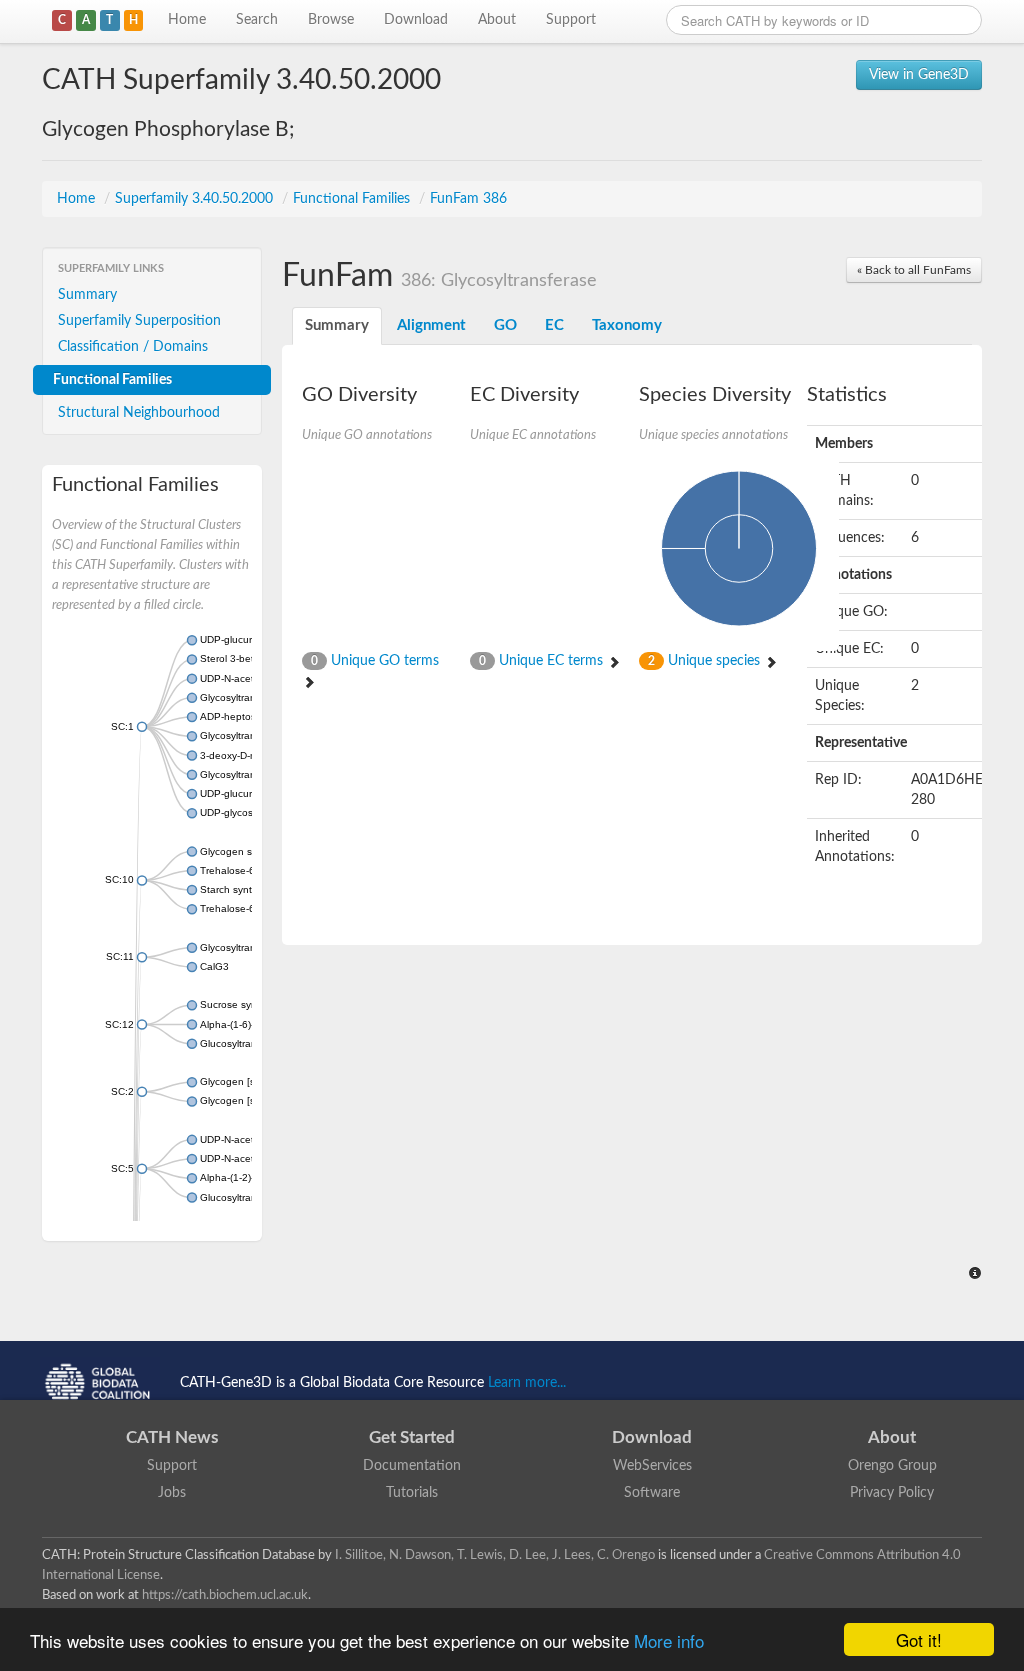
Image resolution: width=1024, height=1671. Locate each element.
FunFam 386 (468, 199)
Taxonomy (627, 325)
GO (505, 325)
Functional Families (353, 199)
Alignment (431, 325)
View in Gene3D (919, 75)
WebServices (652, 1466)
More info (669, 1640)
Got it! (919, 1639)
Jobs (172, 1493)
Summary (87, 295)
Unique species (706, 661)
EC (554, 325)
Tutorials (412, 1493)
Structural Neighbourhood (139, 413)
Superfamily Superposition (139, 321)
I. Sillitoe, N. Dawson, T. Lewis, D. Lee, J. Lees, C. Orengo (495, 1555)
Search (257, 20)
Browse (331, 20)
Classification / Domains (133, 347)
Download (416, 20)
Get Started (412, 1437)
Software (652, 1493)
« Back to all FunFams (914, 270)
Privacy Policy (892, 1493)
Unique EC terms (543, 661)
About (497, 20)
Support (571, 20)
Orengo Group (892, 1466)
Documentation (412, 1466)
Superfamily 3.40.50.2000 (196, 199)
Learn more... (527, 1383)
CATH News (172, 1437)
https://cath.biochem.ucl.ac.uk (225, 1595)
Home (187, 20)
